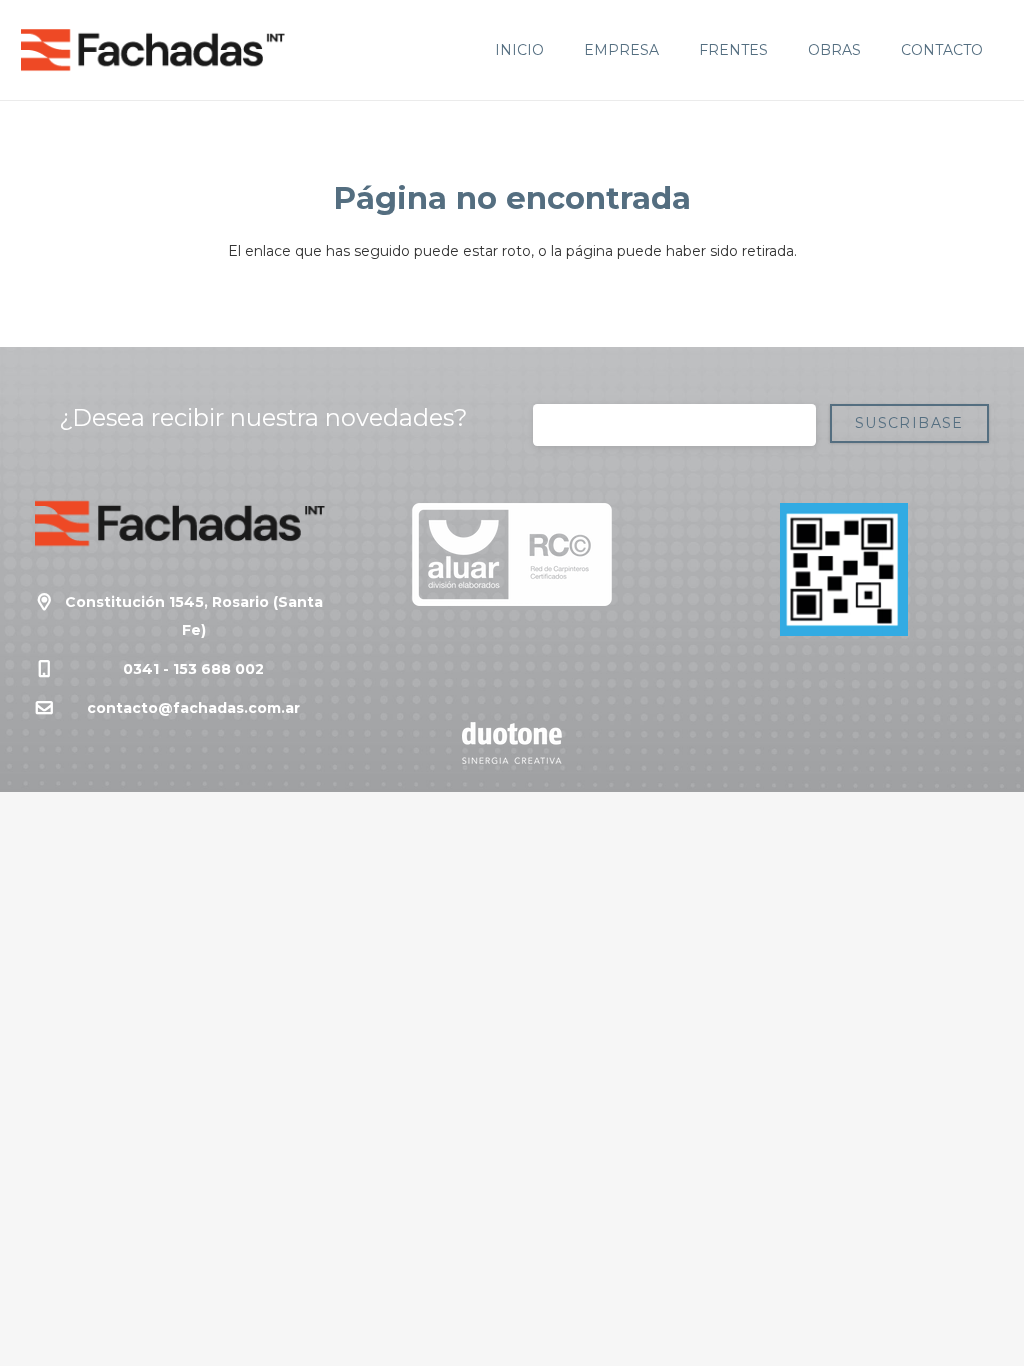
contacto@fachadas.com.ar (193, 708)
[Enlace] (153, 50)
